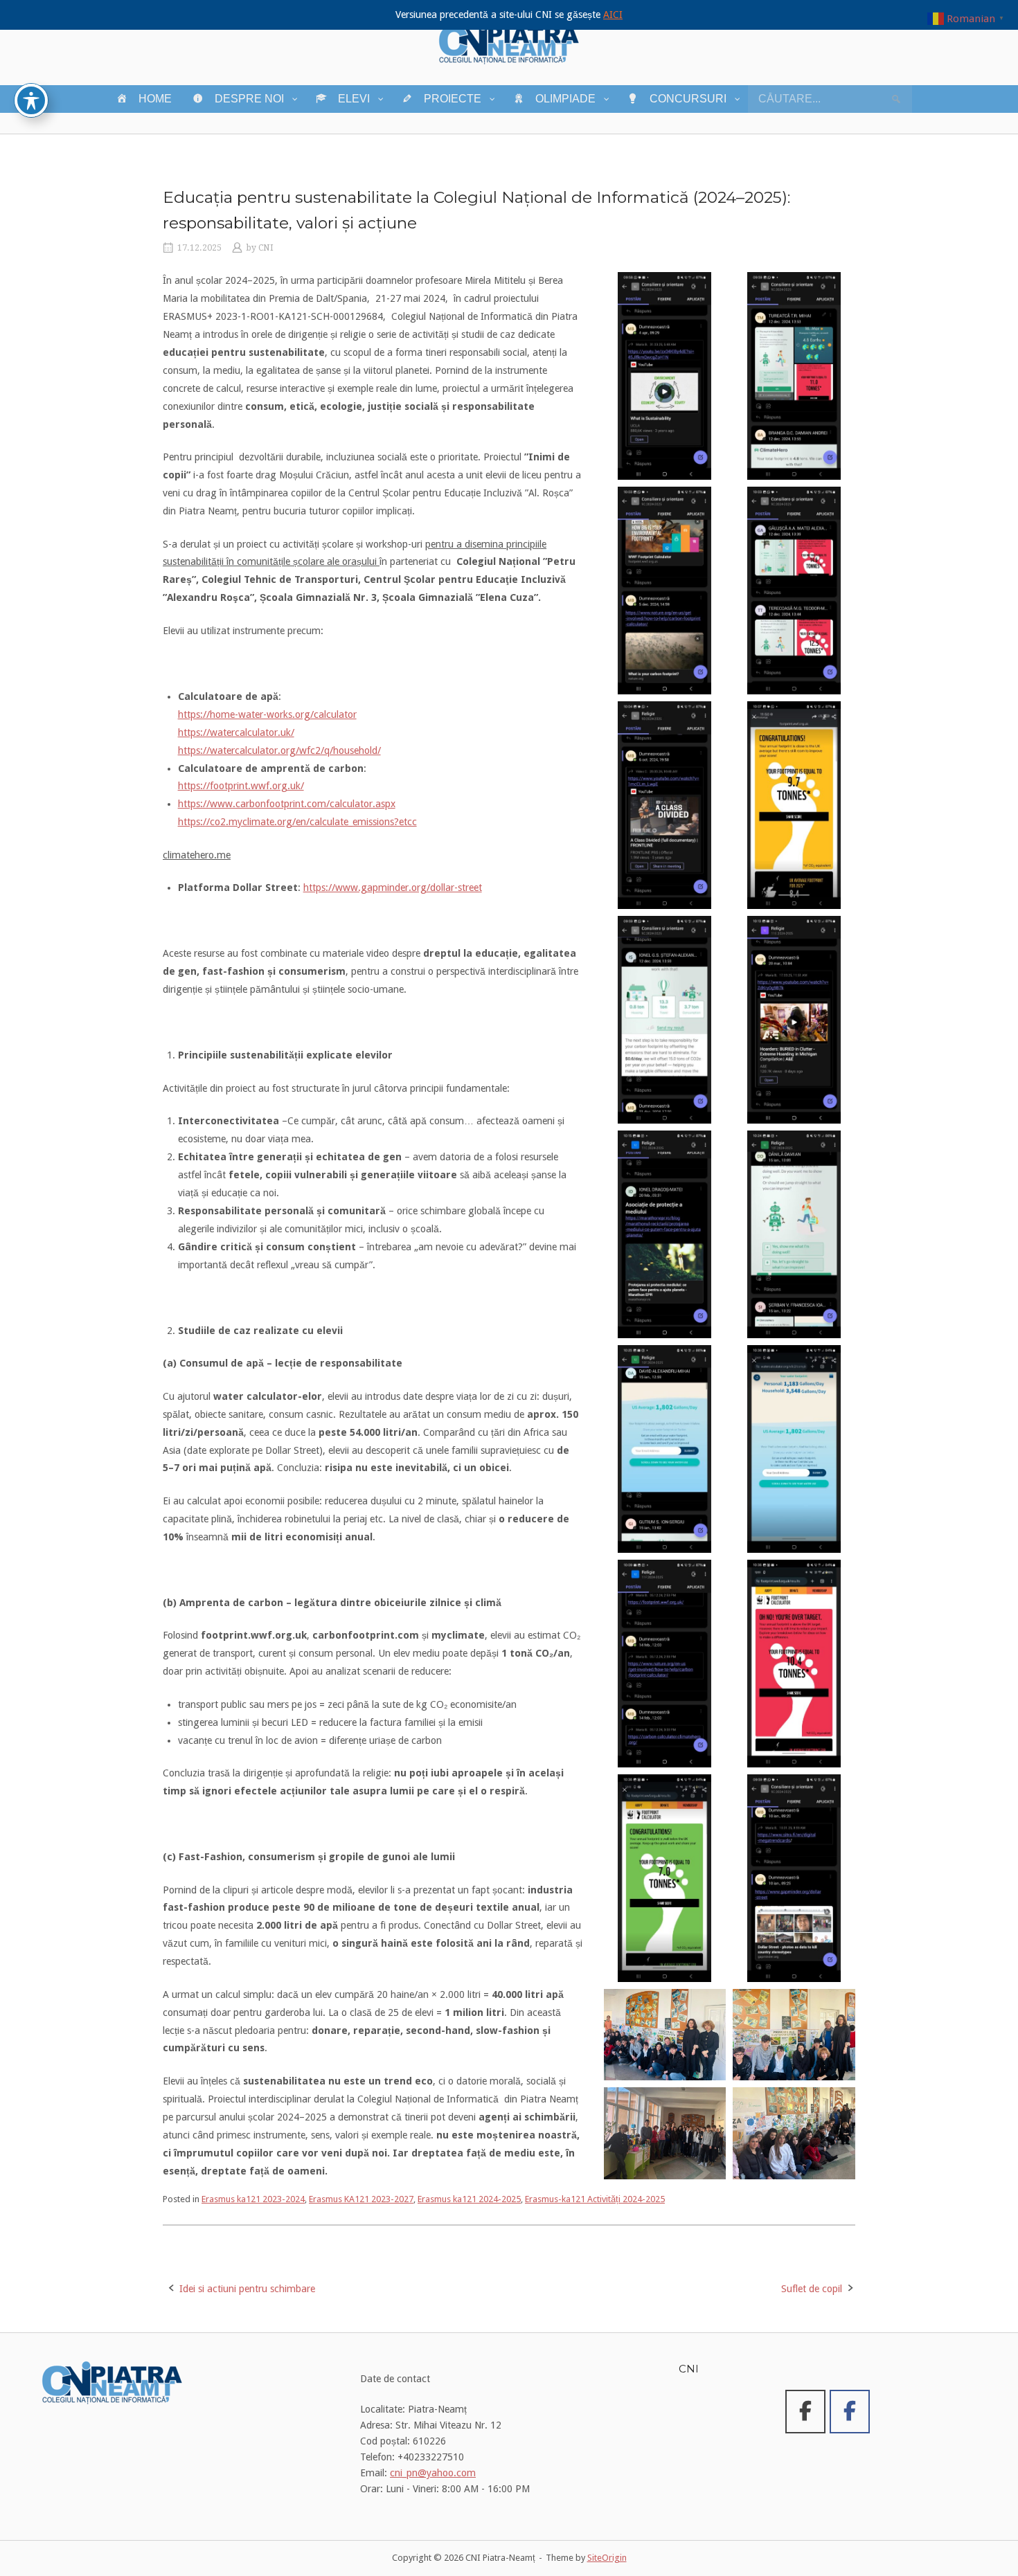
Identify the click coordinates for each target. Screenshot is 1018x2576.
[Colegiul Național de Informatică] (805, 2412)
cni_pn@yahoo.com (433, 2473)
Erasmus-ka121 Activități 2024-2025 (595, 2199)
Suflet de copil (812, 2289)
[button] (664, 376)
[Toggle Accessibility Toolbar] (31, 100)
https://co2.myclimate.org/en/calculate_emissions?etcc (297, 822)
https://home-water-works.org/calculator (267, 714)
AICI (613, 15)
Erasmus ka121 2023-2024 (253, 2199)
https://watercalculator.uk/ (236, 732)
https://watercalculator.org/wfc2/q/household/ (279, 750)
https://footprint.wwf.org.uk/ (241, 786)
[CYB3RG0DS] (850, 2412)
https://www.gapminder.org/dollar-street (393, 888)
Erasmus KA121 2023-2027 (361, 2199)
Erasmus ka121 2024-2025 (469, 2199)
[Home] (509, 42)
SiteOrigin (607, 2558)
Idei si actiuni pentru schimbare (247, 2289)
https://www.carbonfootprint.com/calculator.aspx (287, 804)
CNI (266, 248)
